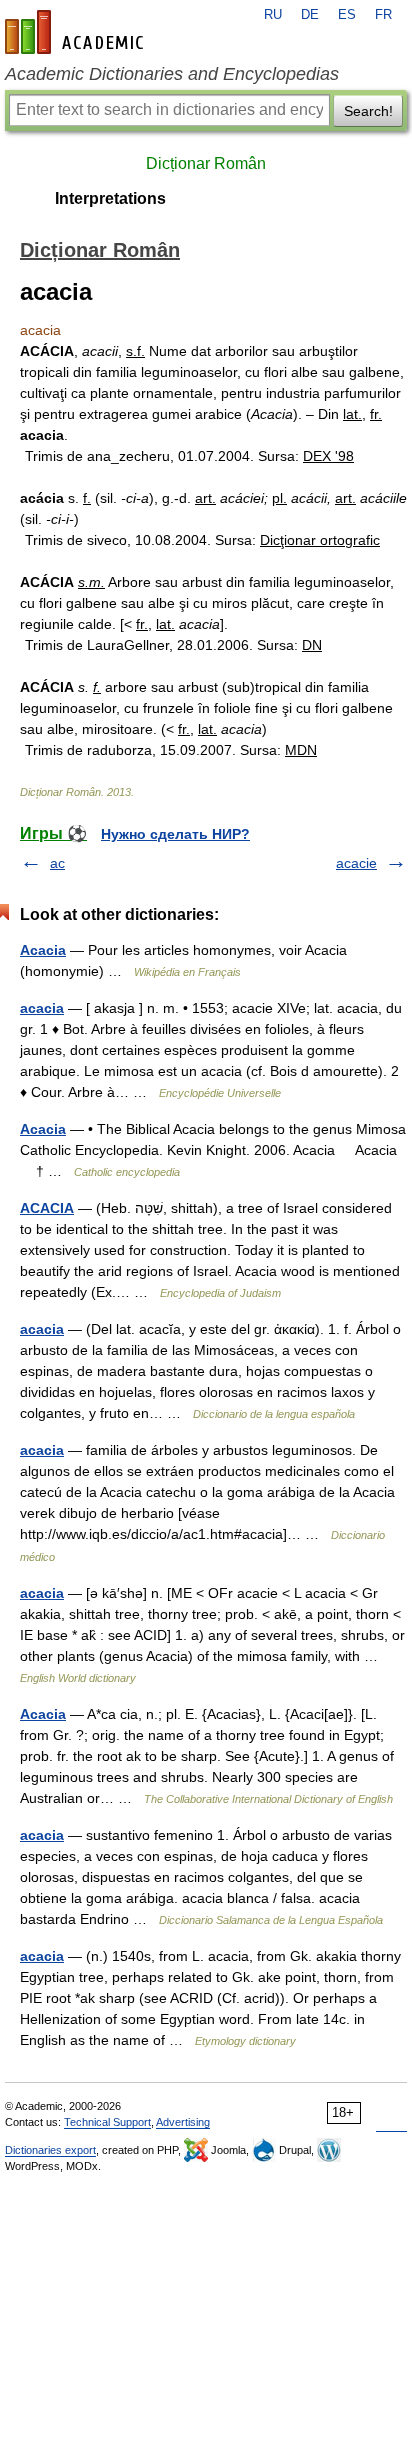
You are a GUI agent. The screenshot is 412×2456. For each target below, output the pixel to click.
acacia (42, 1008)
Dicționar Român (206, 163)
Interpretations (110, 198)
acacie (356, 863)
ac (57, 863)
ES (347, 15)
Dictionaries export (50, 2150)
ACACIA (47, 1208)
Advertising (183, 2122)
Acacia (43, 950)
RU (273, 15)
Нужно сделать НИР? (175, 834)
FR (383, 15)
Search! (368, 111)
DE (310, 15)
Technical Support (107, 2122)
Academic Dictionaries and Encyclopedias (172, 74)
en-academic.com (77, 32)
